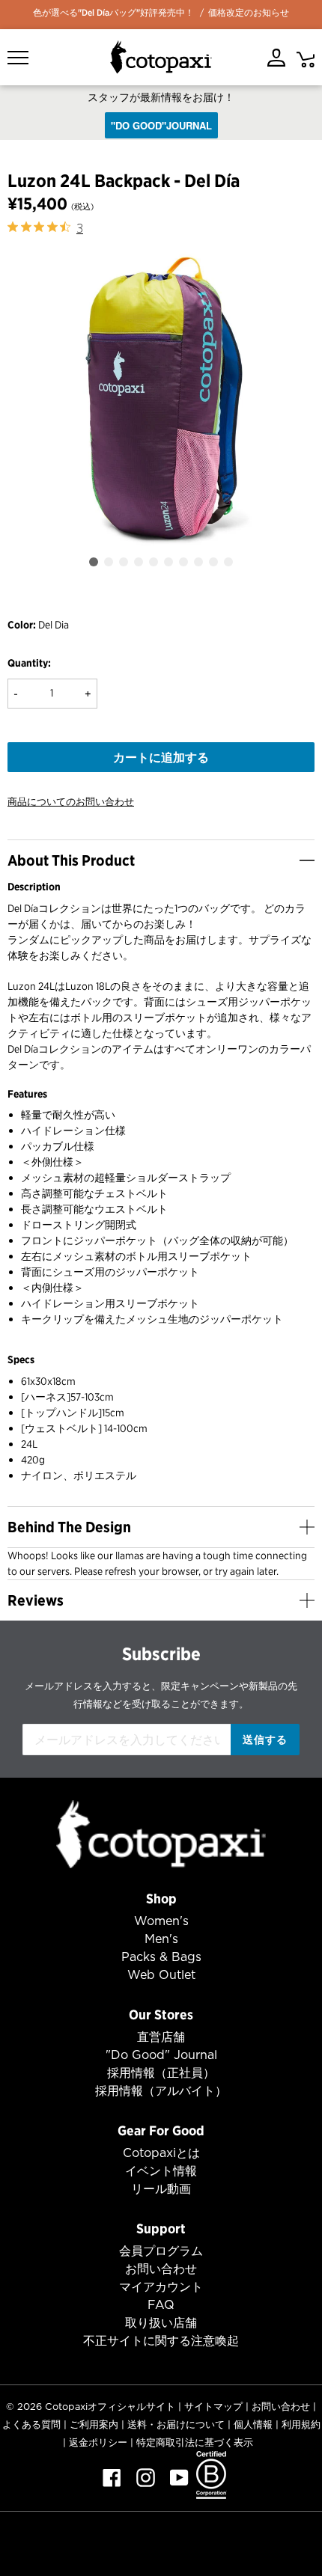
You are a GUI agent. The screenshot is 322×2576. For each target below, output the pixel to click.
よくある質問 (31, 2424)
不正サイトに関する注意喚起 (161, 2341)
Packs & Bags (161, 1957)
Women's (161, 1921)
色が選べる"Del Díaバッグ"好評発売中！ (113, 12)
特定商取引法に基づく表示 (195, 2442)
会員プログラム (161, 2251)
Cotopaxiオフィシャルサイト (110, 2407)
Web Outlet (161, 1975)
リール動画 (161, 2189)
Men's (161, 1939)
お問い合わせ (161, 2269)
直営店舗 (161, 2037)
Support (161, 2228)
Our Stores (161, 2014)
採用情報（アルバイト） (161, 2091)
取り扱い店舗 (161, 2323)
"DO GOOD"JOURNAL (161, 125)
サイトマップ (213, 2407)
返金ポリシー (98, 2442)
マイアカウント (161, 2287)
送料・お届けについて (176, 2424)
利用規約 (301, 2424)
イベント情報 (161, 2171)
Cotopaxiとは (161, 2153)
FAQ (161, 2305)
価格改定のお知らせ (249, 12)
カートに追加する (161, 757)
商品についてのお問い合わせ (71, 802)
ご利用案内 (94, 2424)
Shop (161, 1899)
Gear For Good (161, 2130)
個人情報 (253, 2424)
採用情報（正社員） (161, 2073)
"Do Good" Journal (161, 2055)
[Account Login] (276, 58)
